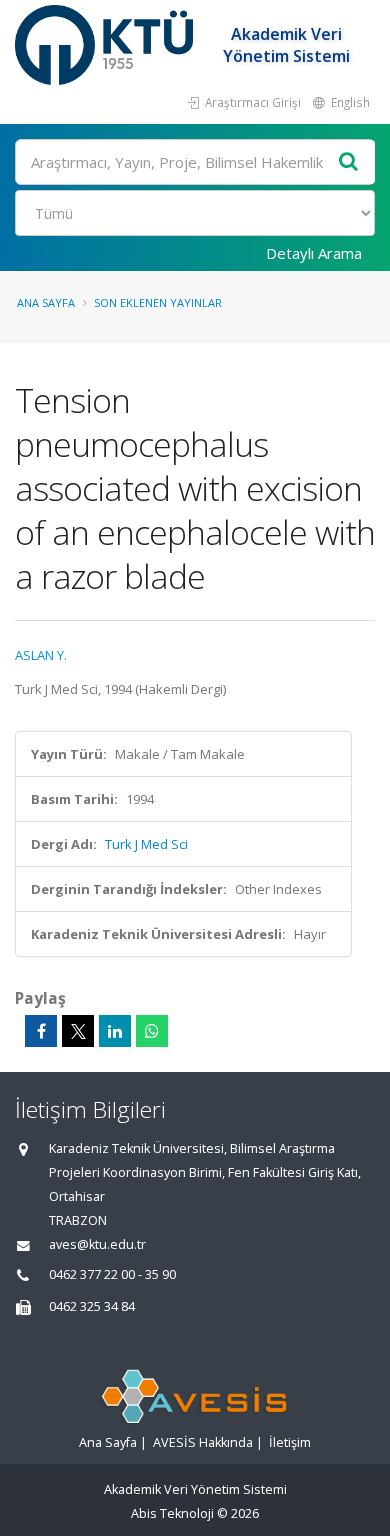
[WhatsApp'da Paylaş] (152, 1031)
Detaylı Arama (314, 253)
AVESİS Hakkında (203, 1442)
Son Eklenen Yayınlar (158, 302)
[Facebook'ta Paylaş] (41, 1031)
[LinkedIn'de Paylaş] (115, 1031)
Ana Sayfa (46, 302)
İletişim (290, 1442)
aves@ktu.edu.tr (97, 1244)
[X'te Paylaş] (78, 1031)
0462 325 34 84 (92, 1306)
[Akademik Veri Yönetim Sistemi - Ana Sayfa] (106, 45)
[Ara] (349, 162)
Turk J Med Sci (146, 844)
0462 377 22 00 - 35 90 (112, 1274)
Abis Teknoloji (172, 1513)
